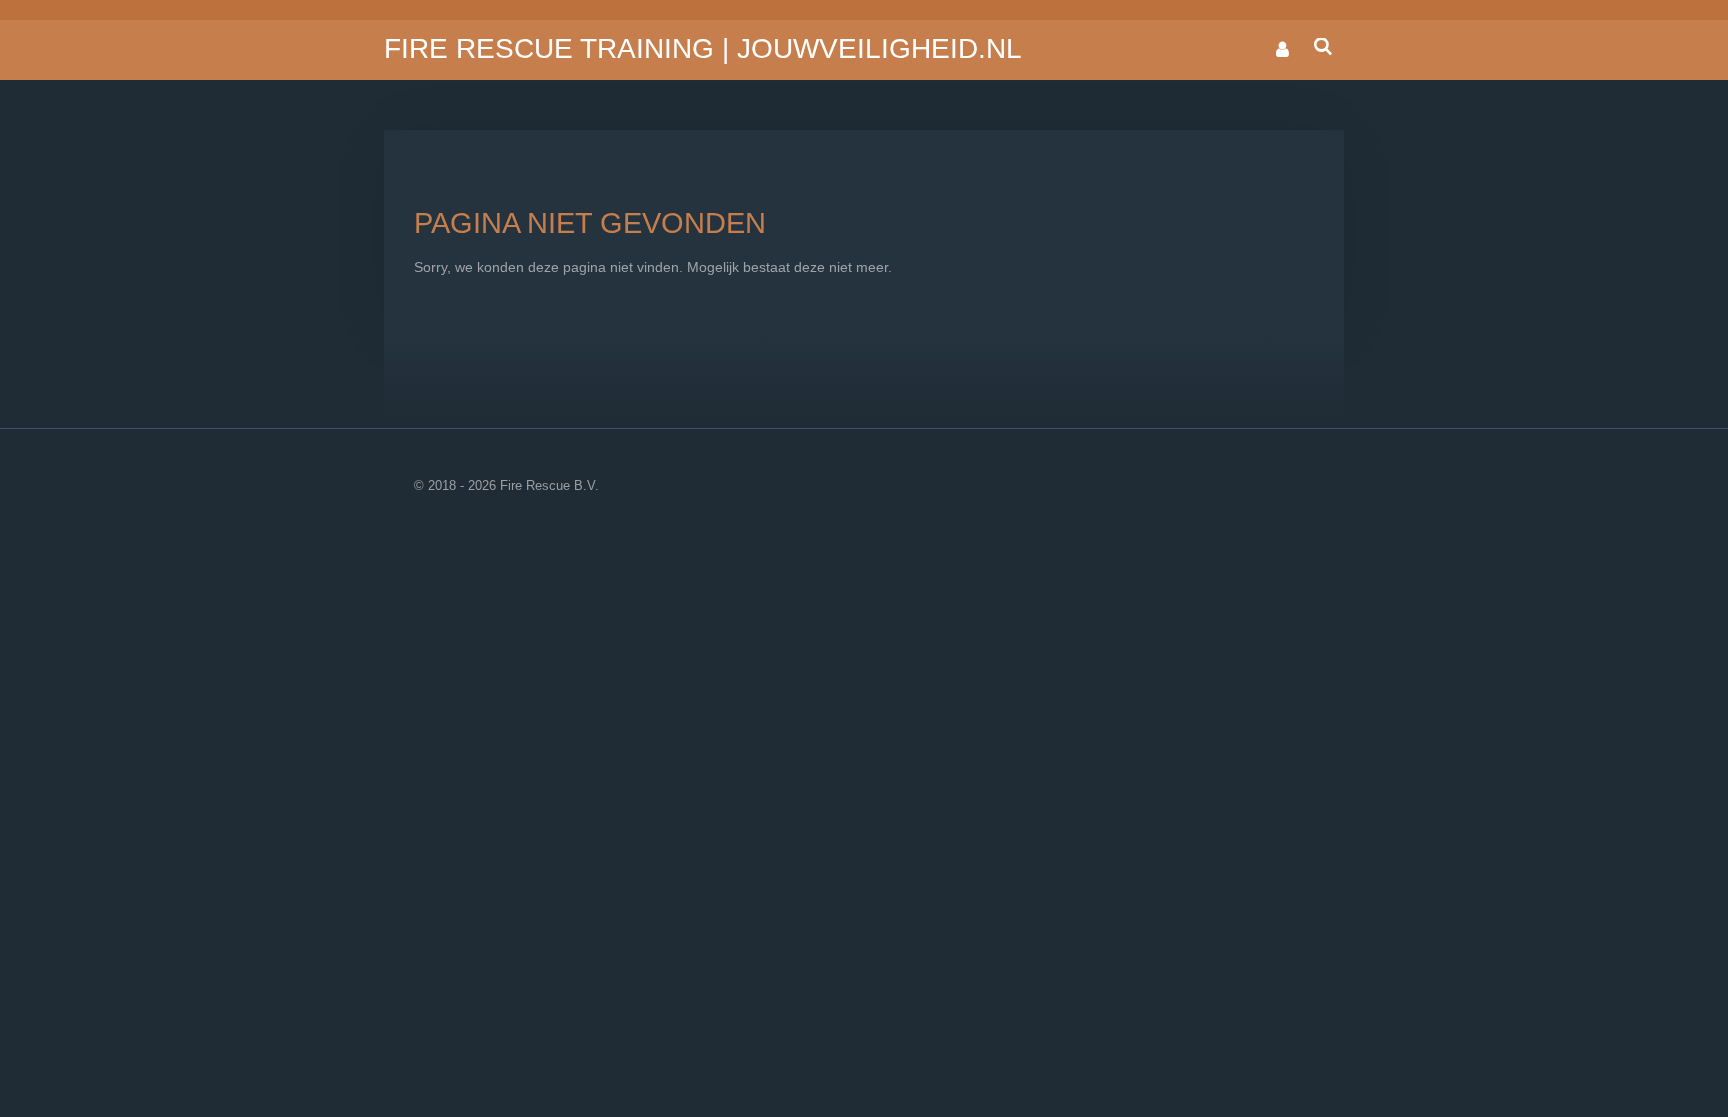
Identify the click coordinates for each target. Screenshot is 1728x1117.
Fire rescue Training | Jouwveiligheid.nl (703, 48)
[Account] (1282, 50)
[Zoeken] (1323, 47)
